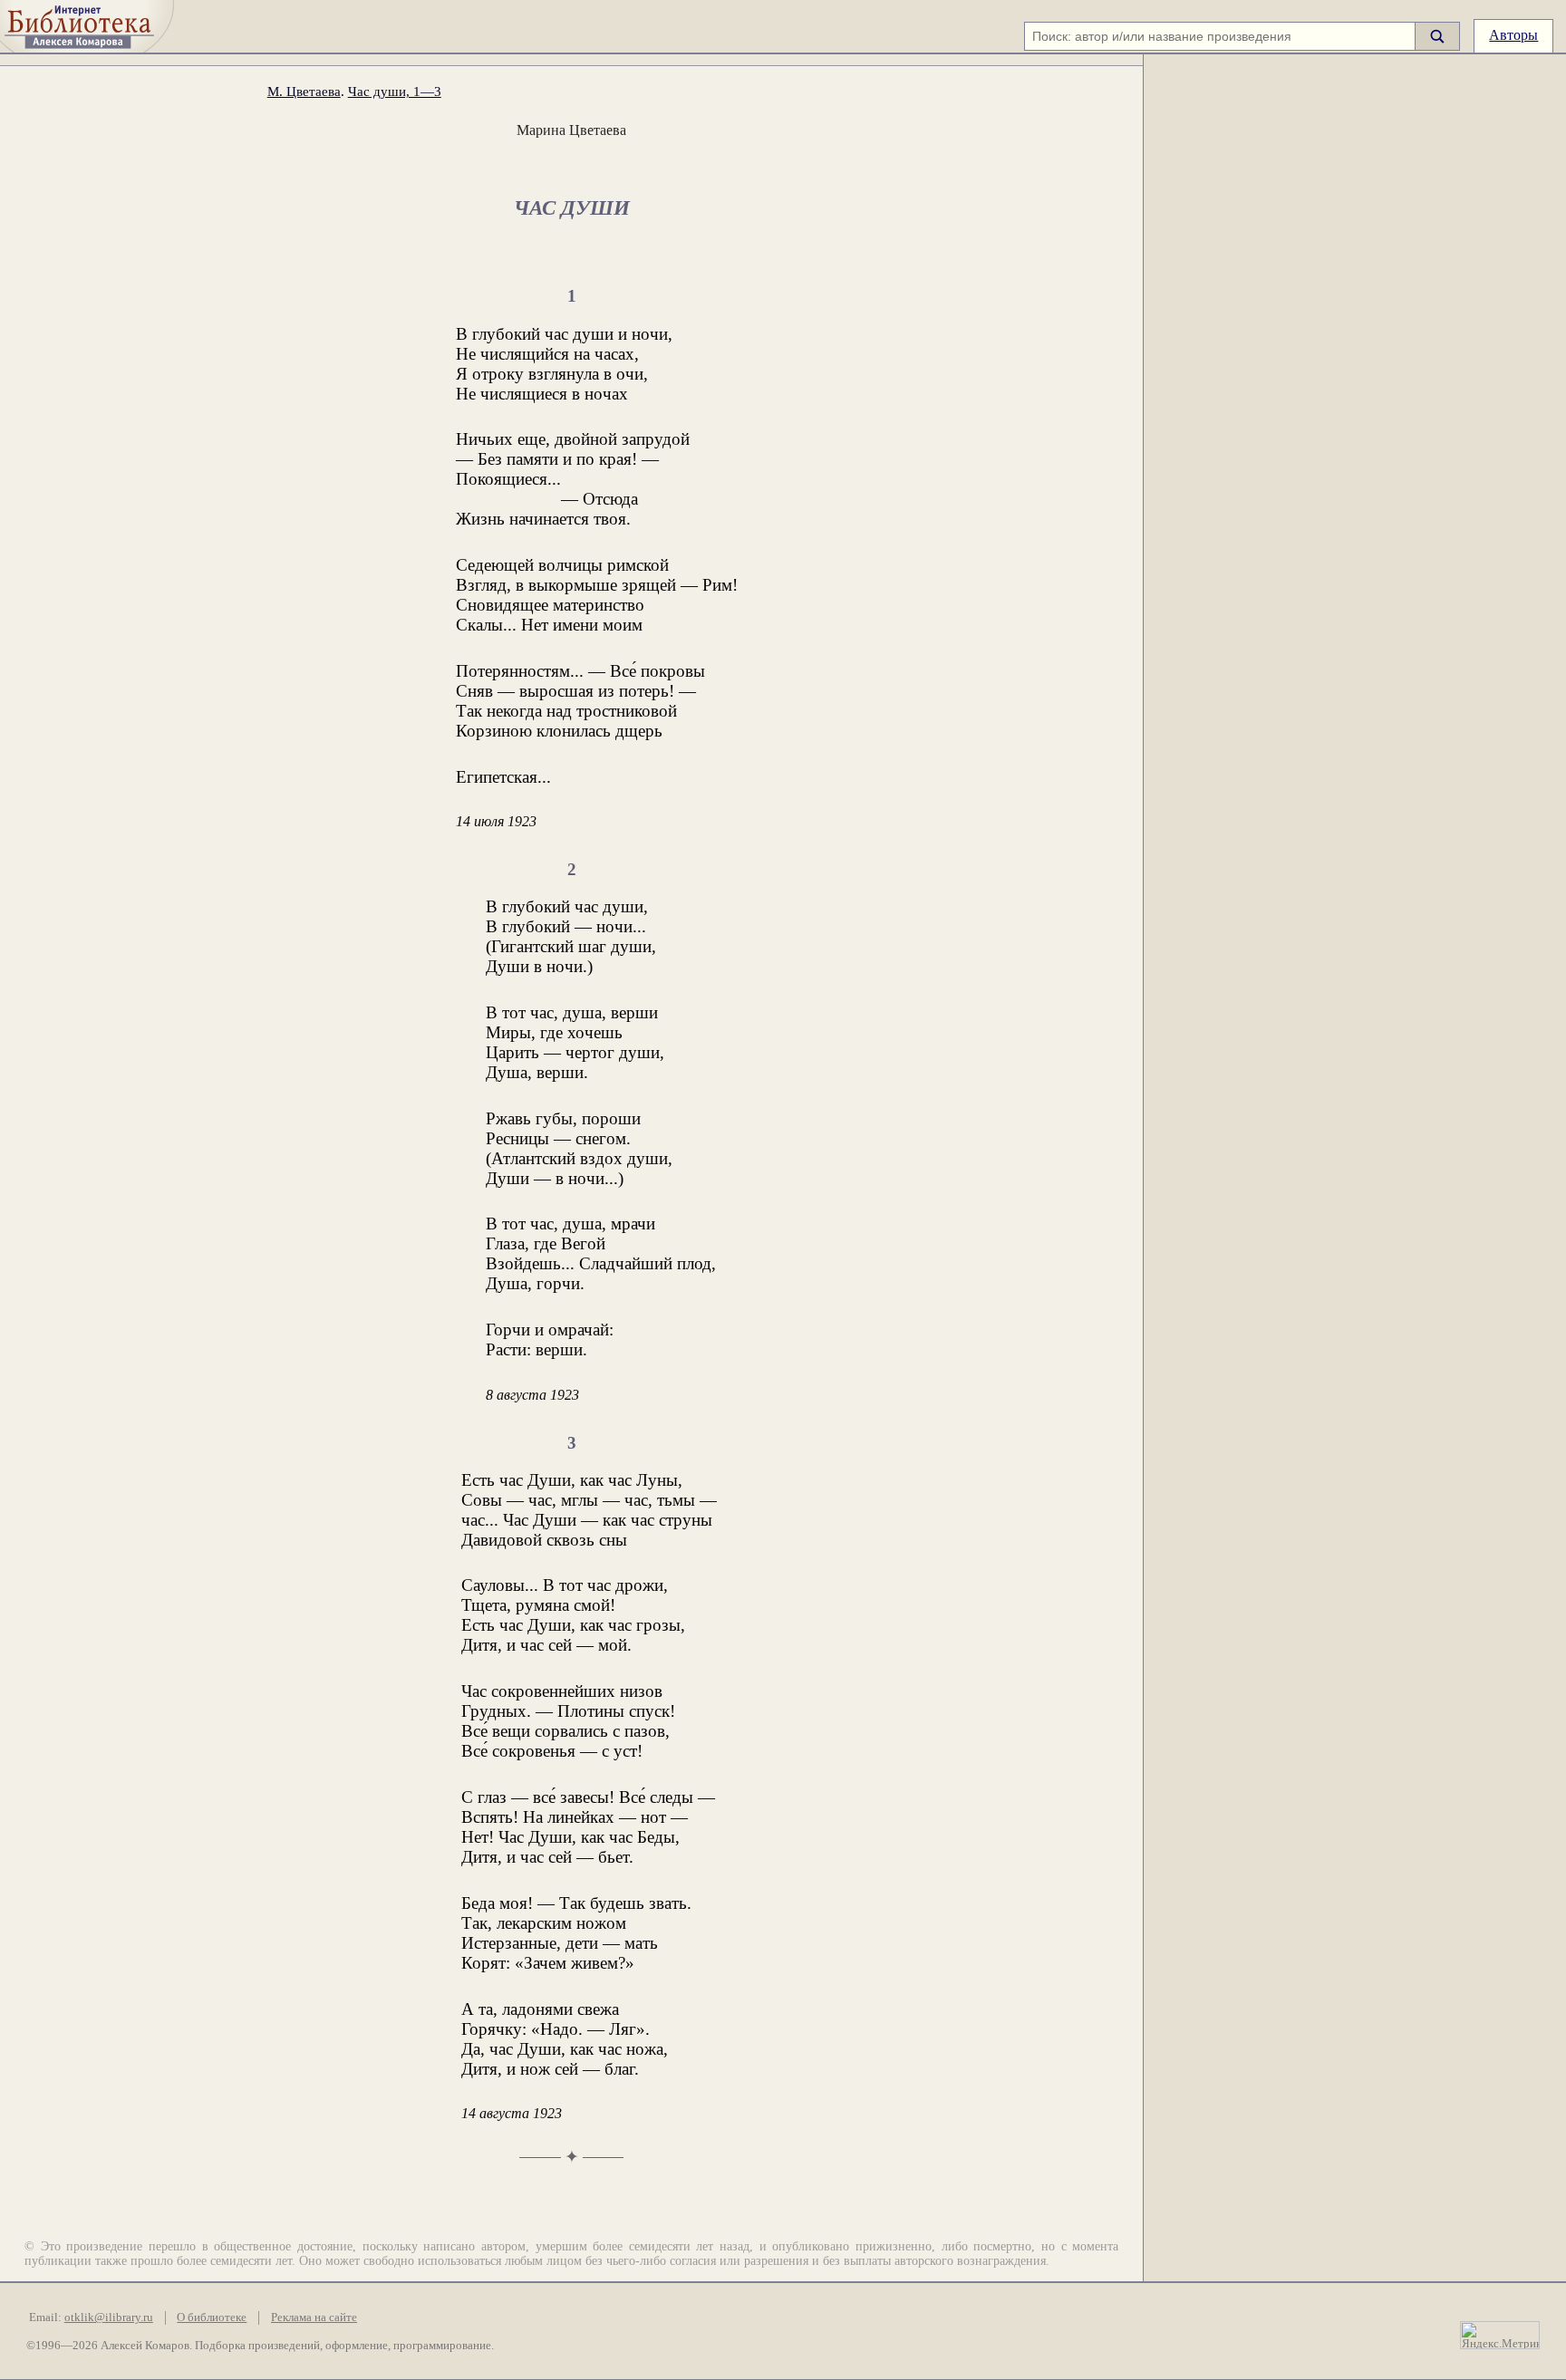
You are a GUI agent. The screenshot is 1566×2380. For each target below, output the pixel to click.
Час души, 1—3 (395, 91)
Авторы (1513, 35)
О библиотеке (212, 2317)
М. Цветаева (304, 91)
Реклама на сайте (314, 2317)
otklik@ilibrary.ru (109, 2317)
